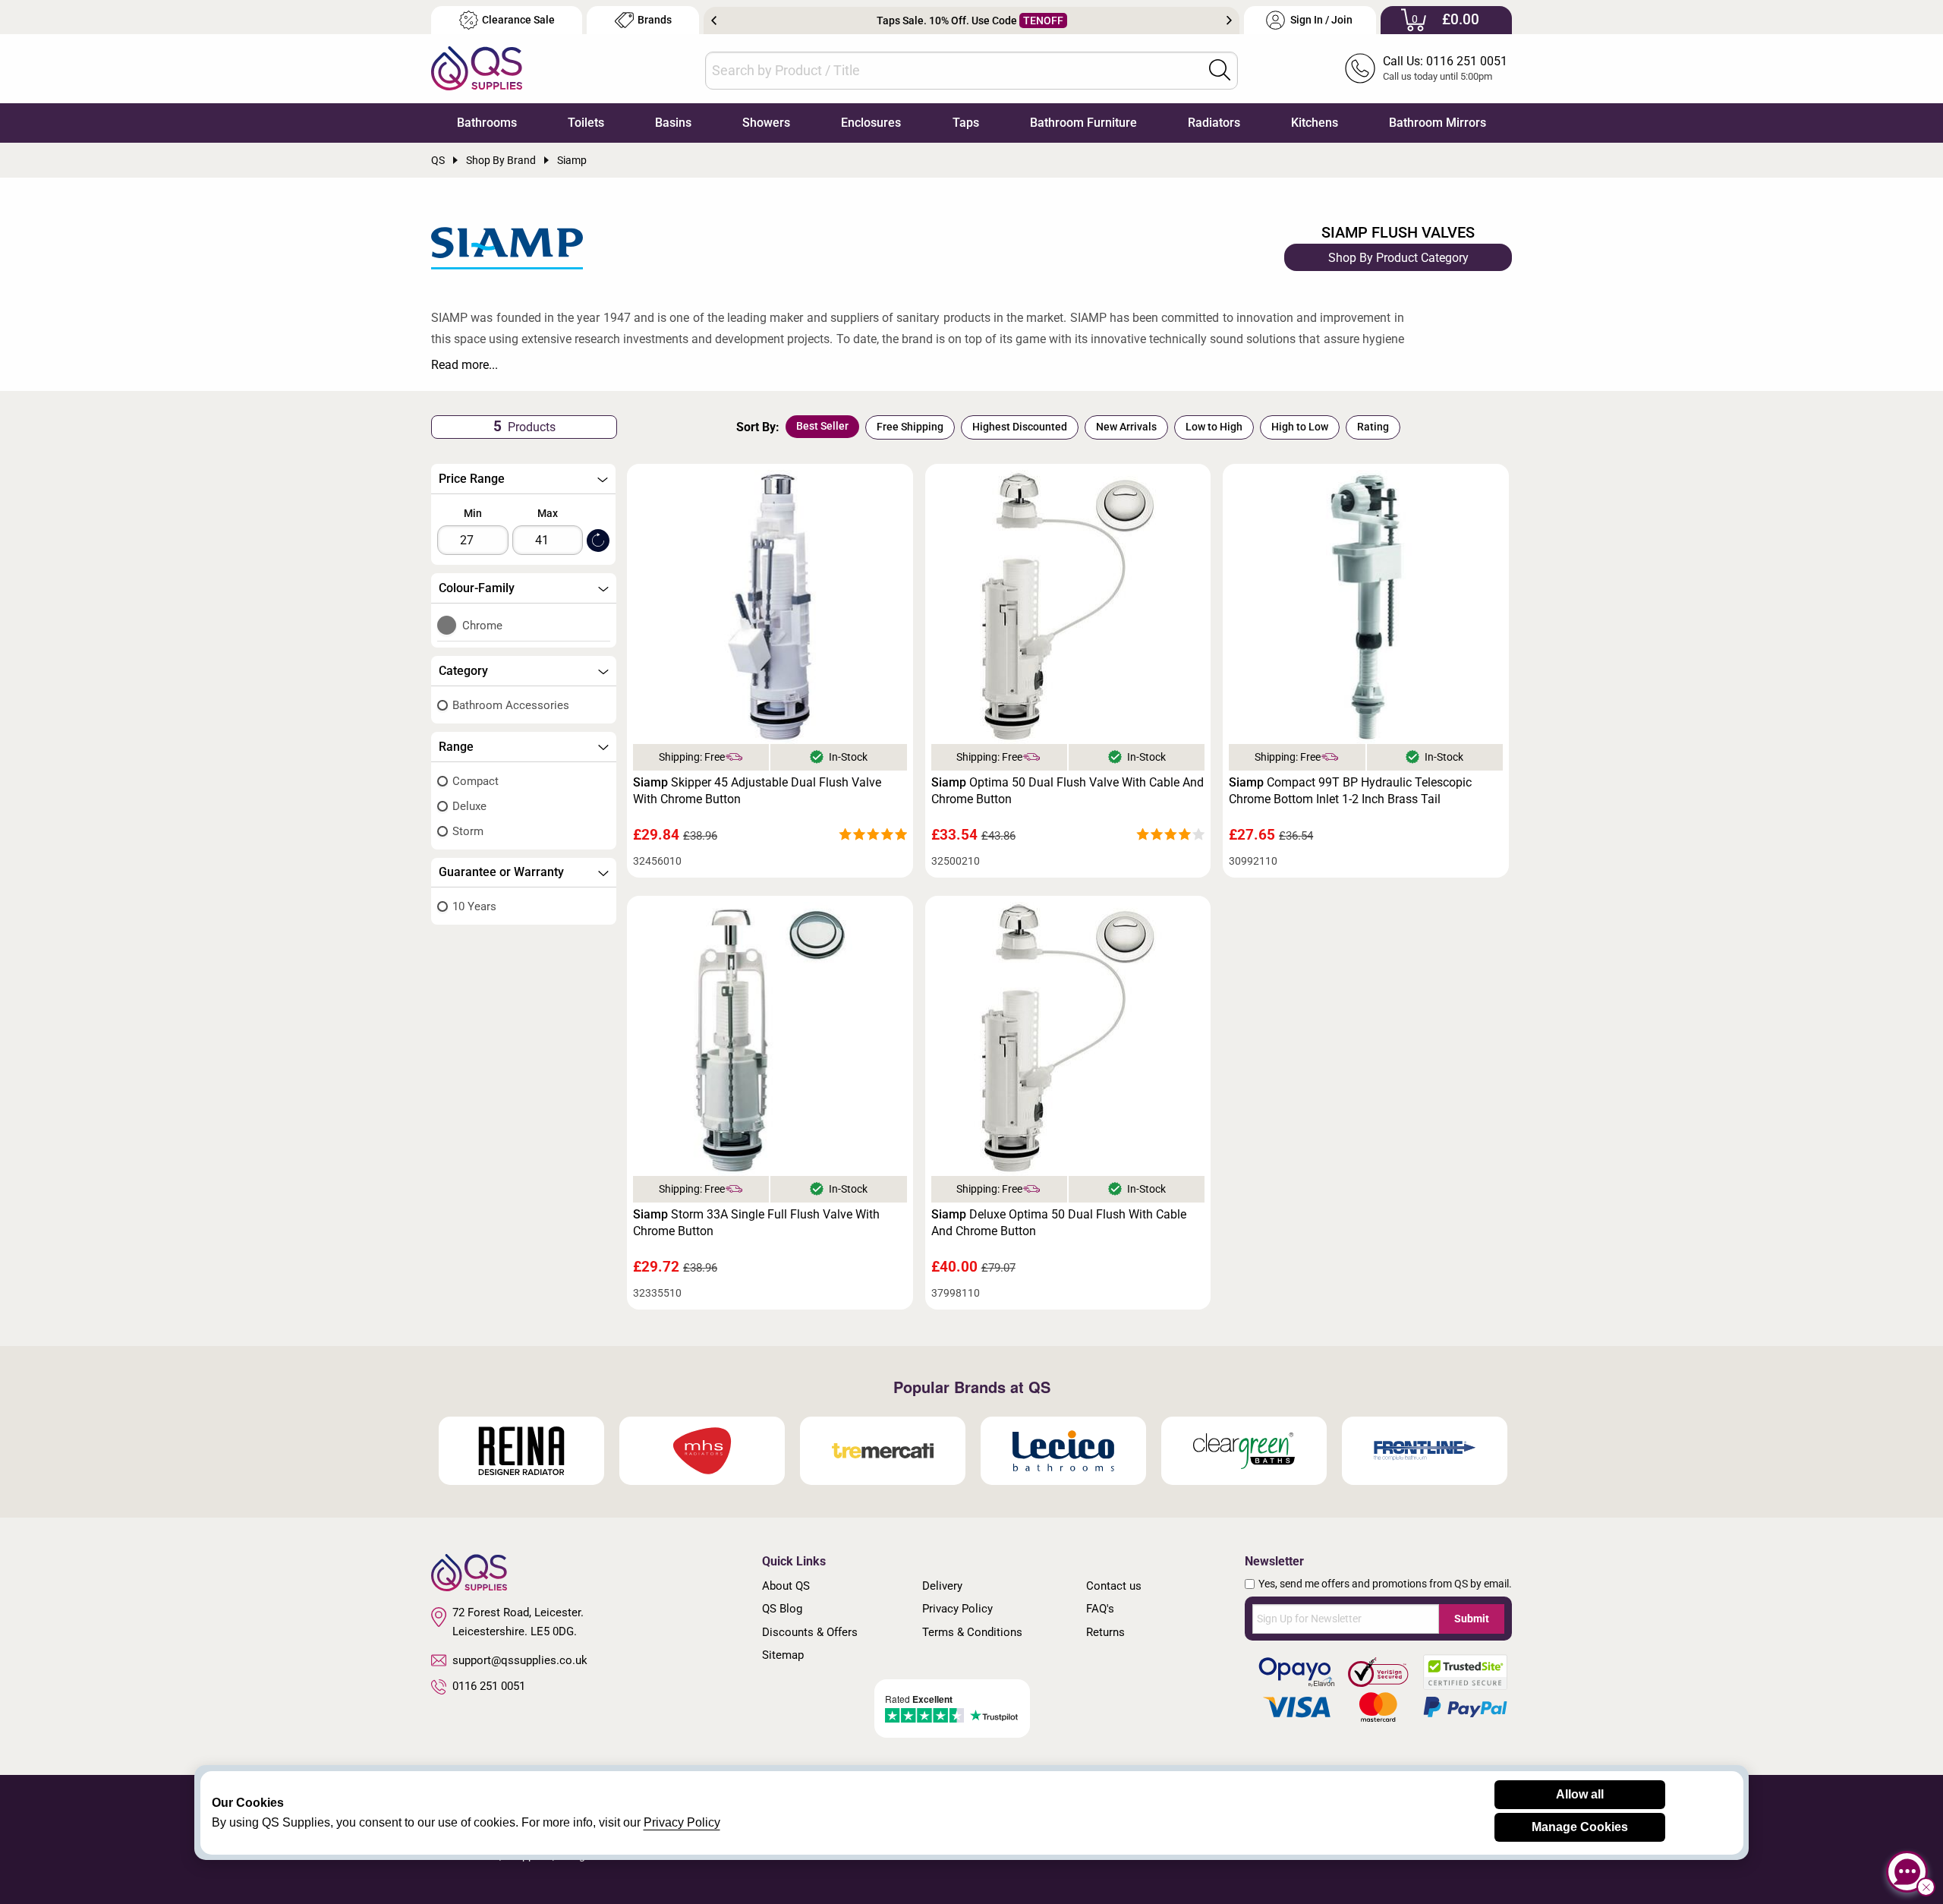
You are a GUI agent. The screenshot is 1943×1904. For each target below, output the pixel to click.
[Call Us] (1360, 68)
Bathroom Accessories (511, 705)
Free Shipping (910, 427)
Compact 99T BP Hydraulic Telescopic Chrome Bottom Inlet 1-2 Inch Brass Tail (1350, 791)
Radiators (1214, 123)
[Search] (1220, 70)
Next (1229, 20)
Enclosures (871, 123)
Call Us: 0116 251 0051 (1445, 61)
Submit (1472, 1619)
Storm (468, 831)
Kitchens (1315, 123)
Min (473, 513)
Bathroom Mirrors (1438, 123)
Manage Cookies (1580, 1827)
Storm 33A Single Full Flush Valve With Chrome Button (756, 1223)
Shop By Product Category (1398, 258)
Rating (1373, 427)
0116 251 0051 (489, 1686)
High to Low (1300, 427)
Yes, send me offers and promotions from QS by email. (1385, 1584)
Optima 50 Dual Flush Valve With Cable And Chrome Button (1068, 791)
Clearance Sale (518, 20)
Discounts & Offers (810, 1632)
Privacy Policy (957, 1609)
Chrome (482, 626)
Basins (673, 123)
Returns (1105, 1632)
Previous (714, 20)
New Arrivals (1126, 427)
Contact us (1114, 1586)
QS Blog (782, 1609)
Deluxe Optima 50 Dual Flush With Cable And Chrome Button (1059, 1223)
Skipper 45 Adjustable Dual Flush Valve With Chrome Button (757, 791)
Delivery (942, 1586)
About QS (786, 1586)
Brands (655, 20)
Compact (476, 781)
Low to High (1214, 427)
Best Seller (822, 426)
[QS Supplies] (477, 67)
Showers (766, 123)
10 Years (474, 906)
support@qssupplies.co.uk (520, 1660)
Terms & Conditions (972, 1632)
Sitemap (783, 1655)
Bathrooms (487, 123)
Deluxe (469, 806)
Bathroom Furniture (1083, 123)
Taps (966, 123)
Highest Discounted (1020, 427)
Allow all (1580, 1794)
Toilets (586, 123)
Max (548, 513)
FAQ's (1100, 1609)
